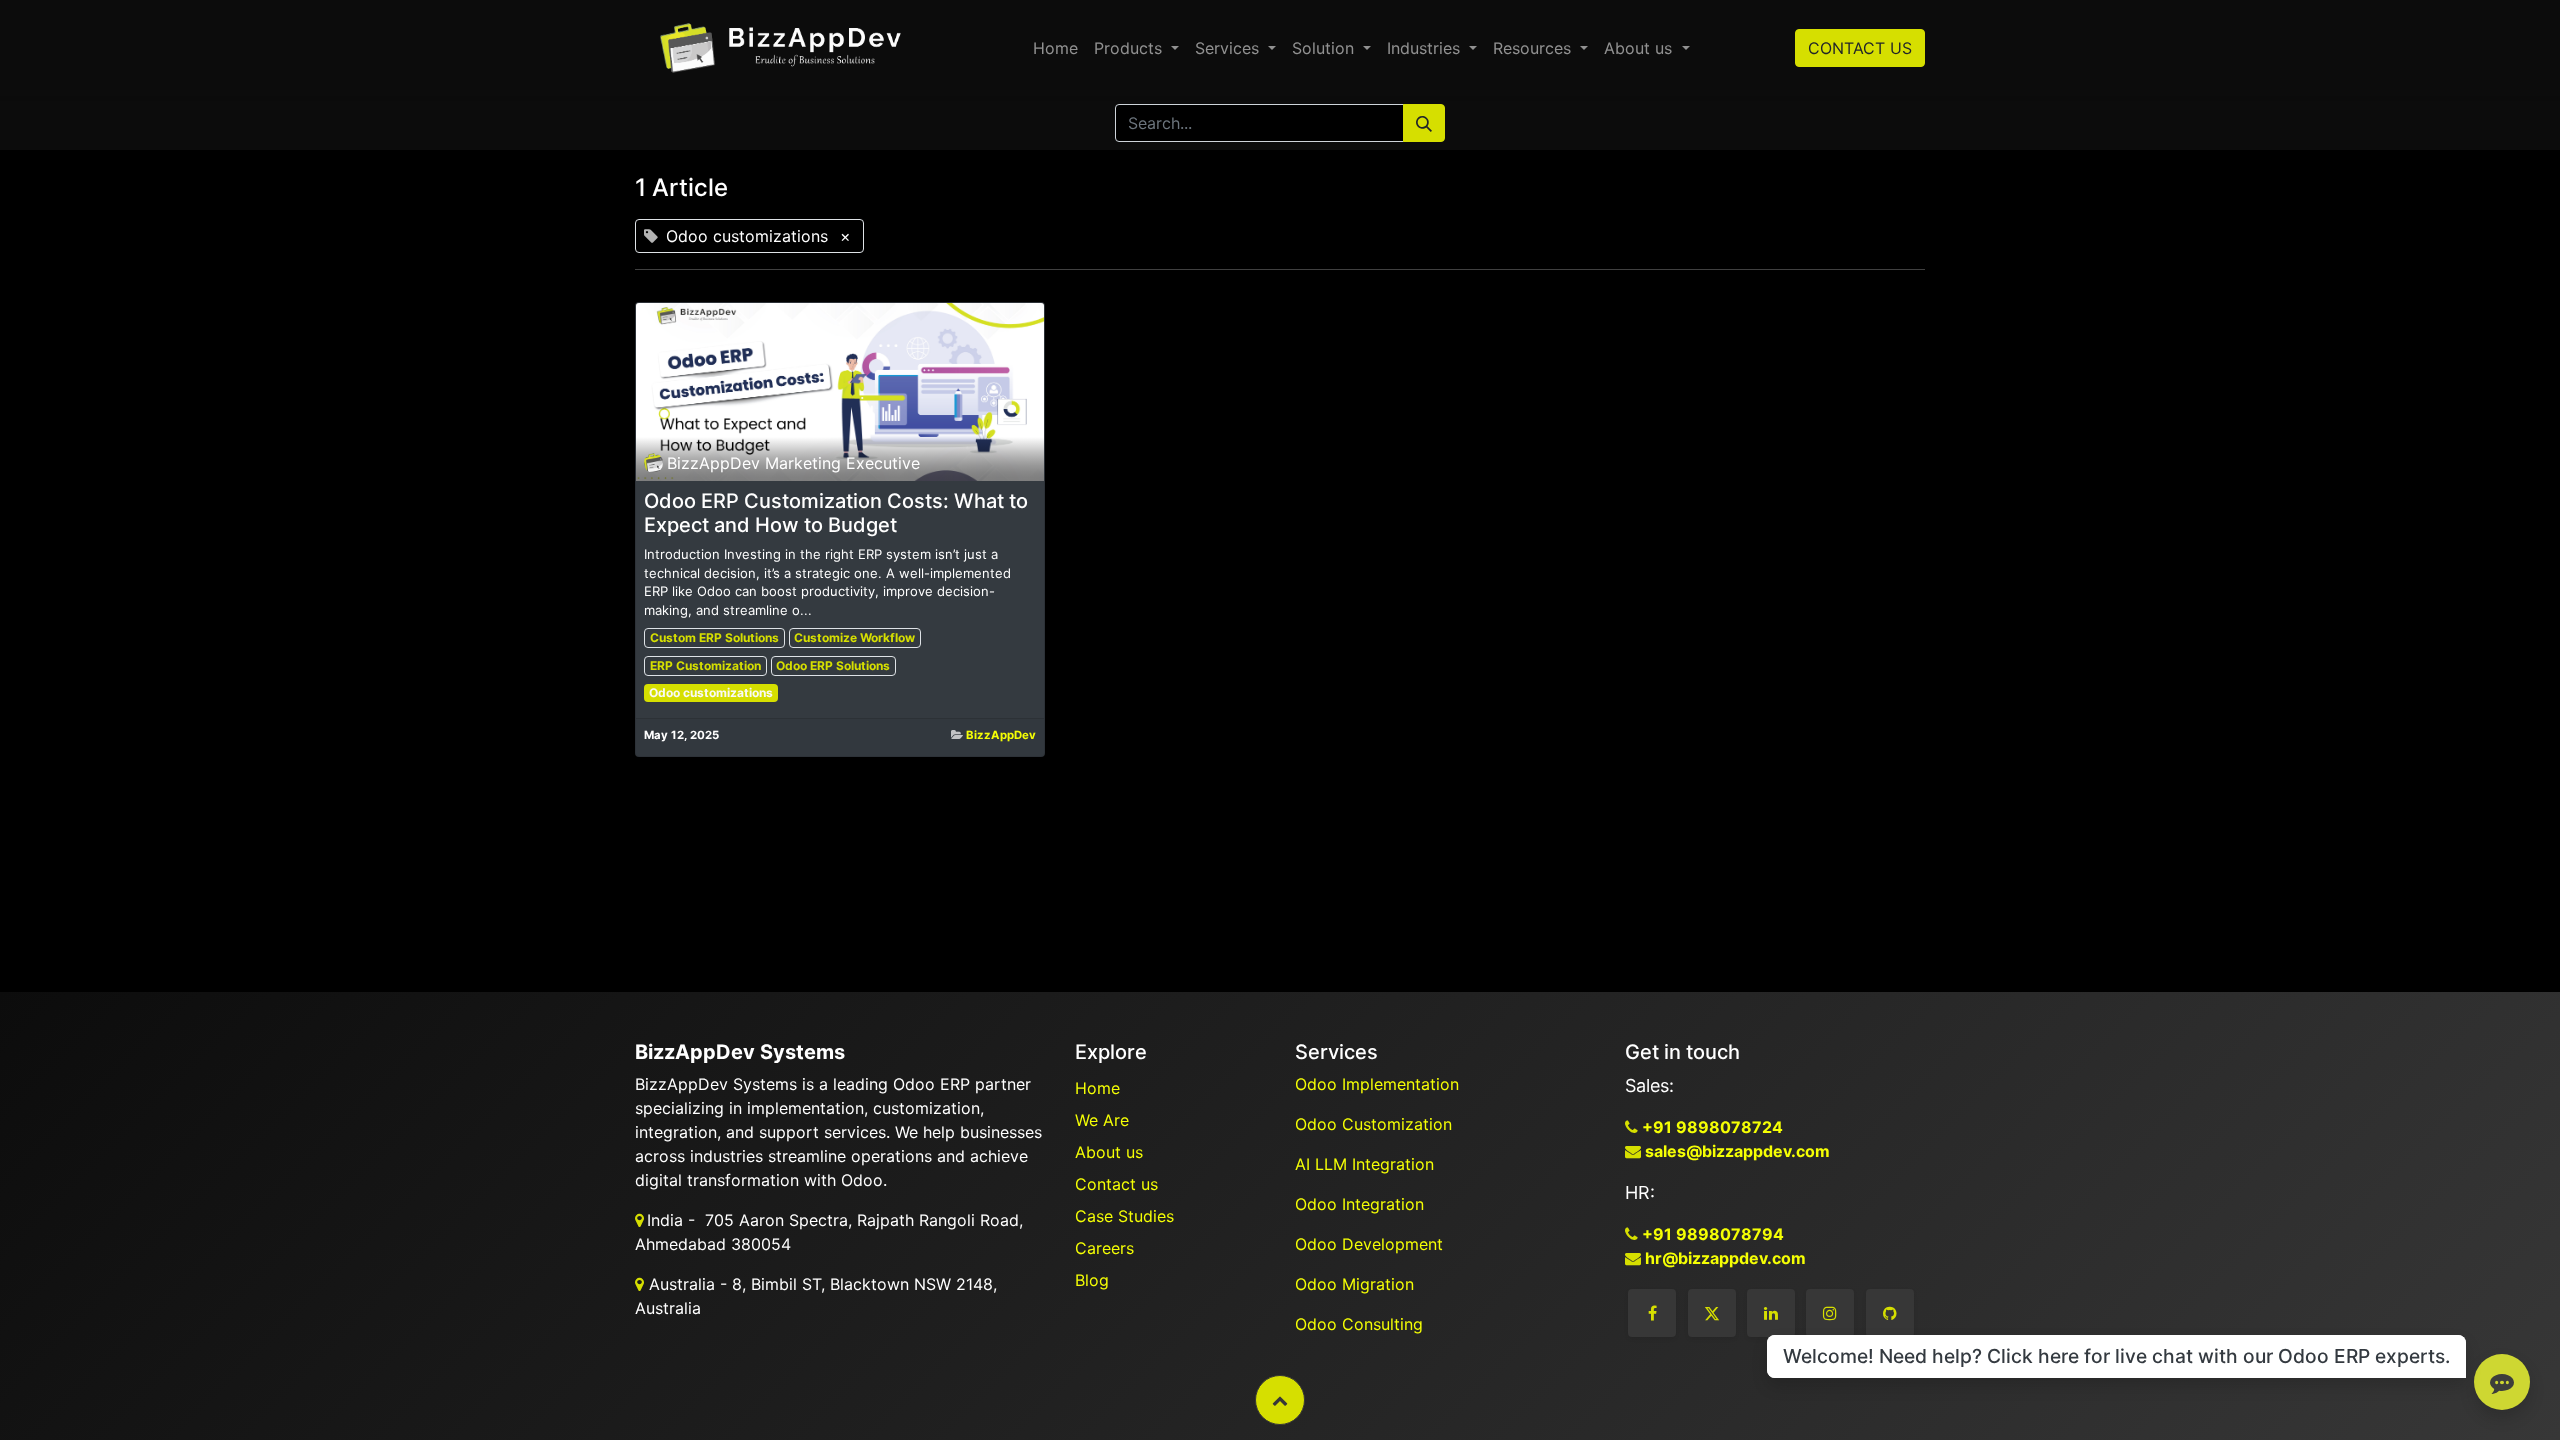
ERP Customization (705, 665)
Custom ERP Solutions (714, 637)
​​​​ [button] (1280, 1400)
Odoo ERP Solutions (833, 665)
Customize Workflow (854, 637)
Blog (1092, 1280)
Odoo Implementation (1379, 1084)
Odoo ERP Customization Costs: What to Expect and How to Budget (836, 513)
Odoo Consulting (1361, 1324)
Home (1097, 1088)
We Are (1102, 1120)
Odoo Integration (1362, 1204)
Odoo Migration (1354, 1284)
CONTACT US (1860, 48)
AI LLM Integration (1364, 1164)
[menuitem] (1055, 48)
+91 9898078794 (1711, 1234)
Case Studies (1124, 1216)
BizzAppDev (1001, 735)
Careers (1104, 1248)
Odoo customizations (711, 692)
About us (1109, 1152)
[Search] (1424, 123)
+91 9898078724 (1710, 1127)
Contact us (1116, 1184)
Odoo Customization (1376, 1124)
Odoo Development (1371, 1244)
